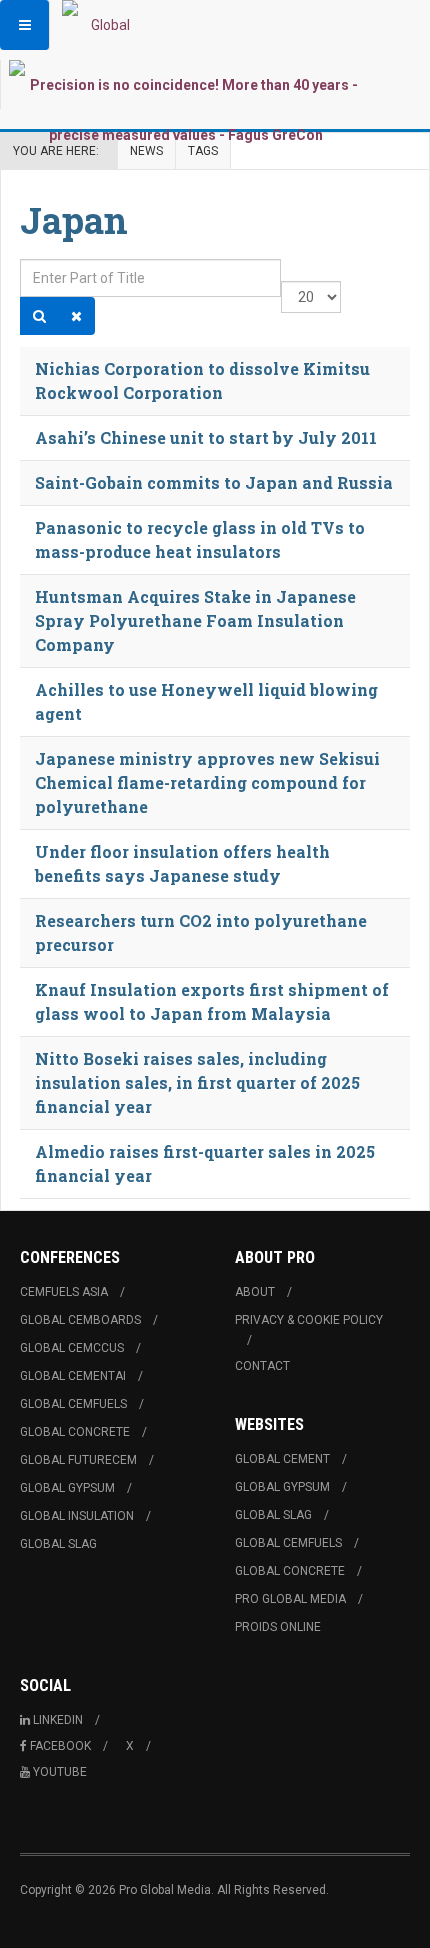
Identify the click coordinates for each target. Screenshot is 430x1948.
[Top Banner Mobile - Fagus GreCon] (185, 110)
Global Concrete (75, 1432)
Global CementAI (73, 1376)
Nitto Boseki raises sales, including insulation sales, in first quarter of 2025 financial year (197, 1082)
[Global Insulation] (102, 25)
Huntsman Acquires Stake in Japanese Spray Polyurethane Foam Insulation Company (195, 620)
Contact (262, 1366)
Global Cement (282, 1459)
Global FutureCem (78, 1460)
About (255, 1292)
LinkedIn (58, 1720)
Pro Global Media (290, 1599)
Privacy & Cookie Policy (309, 1320)
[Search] (39, 316)
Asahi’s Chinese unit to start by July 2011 (206, 437)
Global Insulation (77, 1516)
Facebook (60, 1746)
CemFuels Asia (64, 1292)
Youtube (60, 1772)
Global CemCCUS (72, 1348)
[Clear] (76, 316)
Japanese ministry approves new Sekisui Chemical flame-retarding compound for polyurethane (207, 782)
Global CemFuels (73, 1404)
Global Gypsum (67, 1488)
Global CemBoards (80, 1320)
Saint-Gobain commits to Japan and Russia (214, 482)
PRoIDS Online (278, 1627)
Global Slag (58, 1544)
